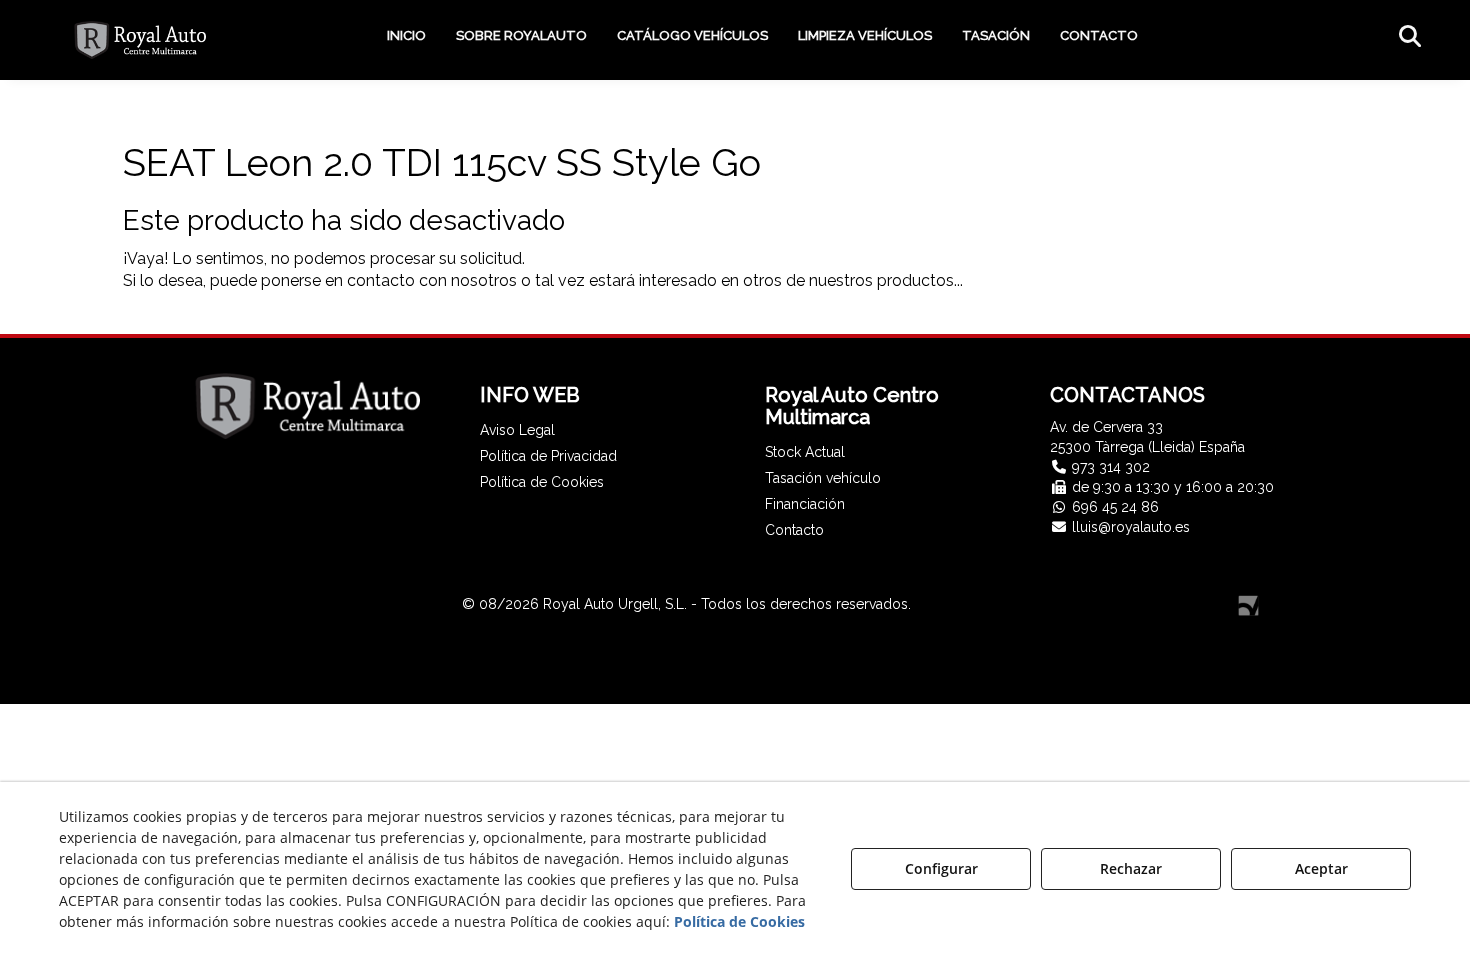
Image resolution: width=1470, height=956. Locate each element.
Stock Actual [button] (805, 452)
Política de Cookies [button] (542, 482)
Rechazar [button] (1131, 868)
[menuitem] (406, 36)
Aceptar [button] (1321, 868)
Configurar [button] (941, 868)
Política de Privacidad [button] (548, 456)
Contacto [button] (794, 530)
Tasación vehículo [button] (823, 478)
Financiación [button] (805, 504)
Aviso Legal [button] (517, 430)
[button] (140, 40)
